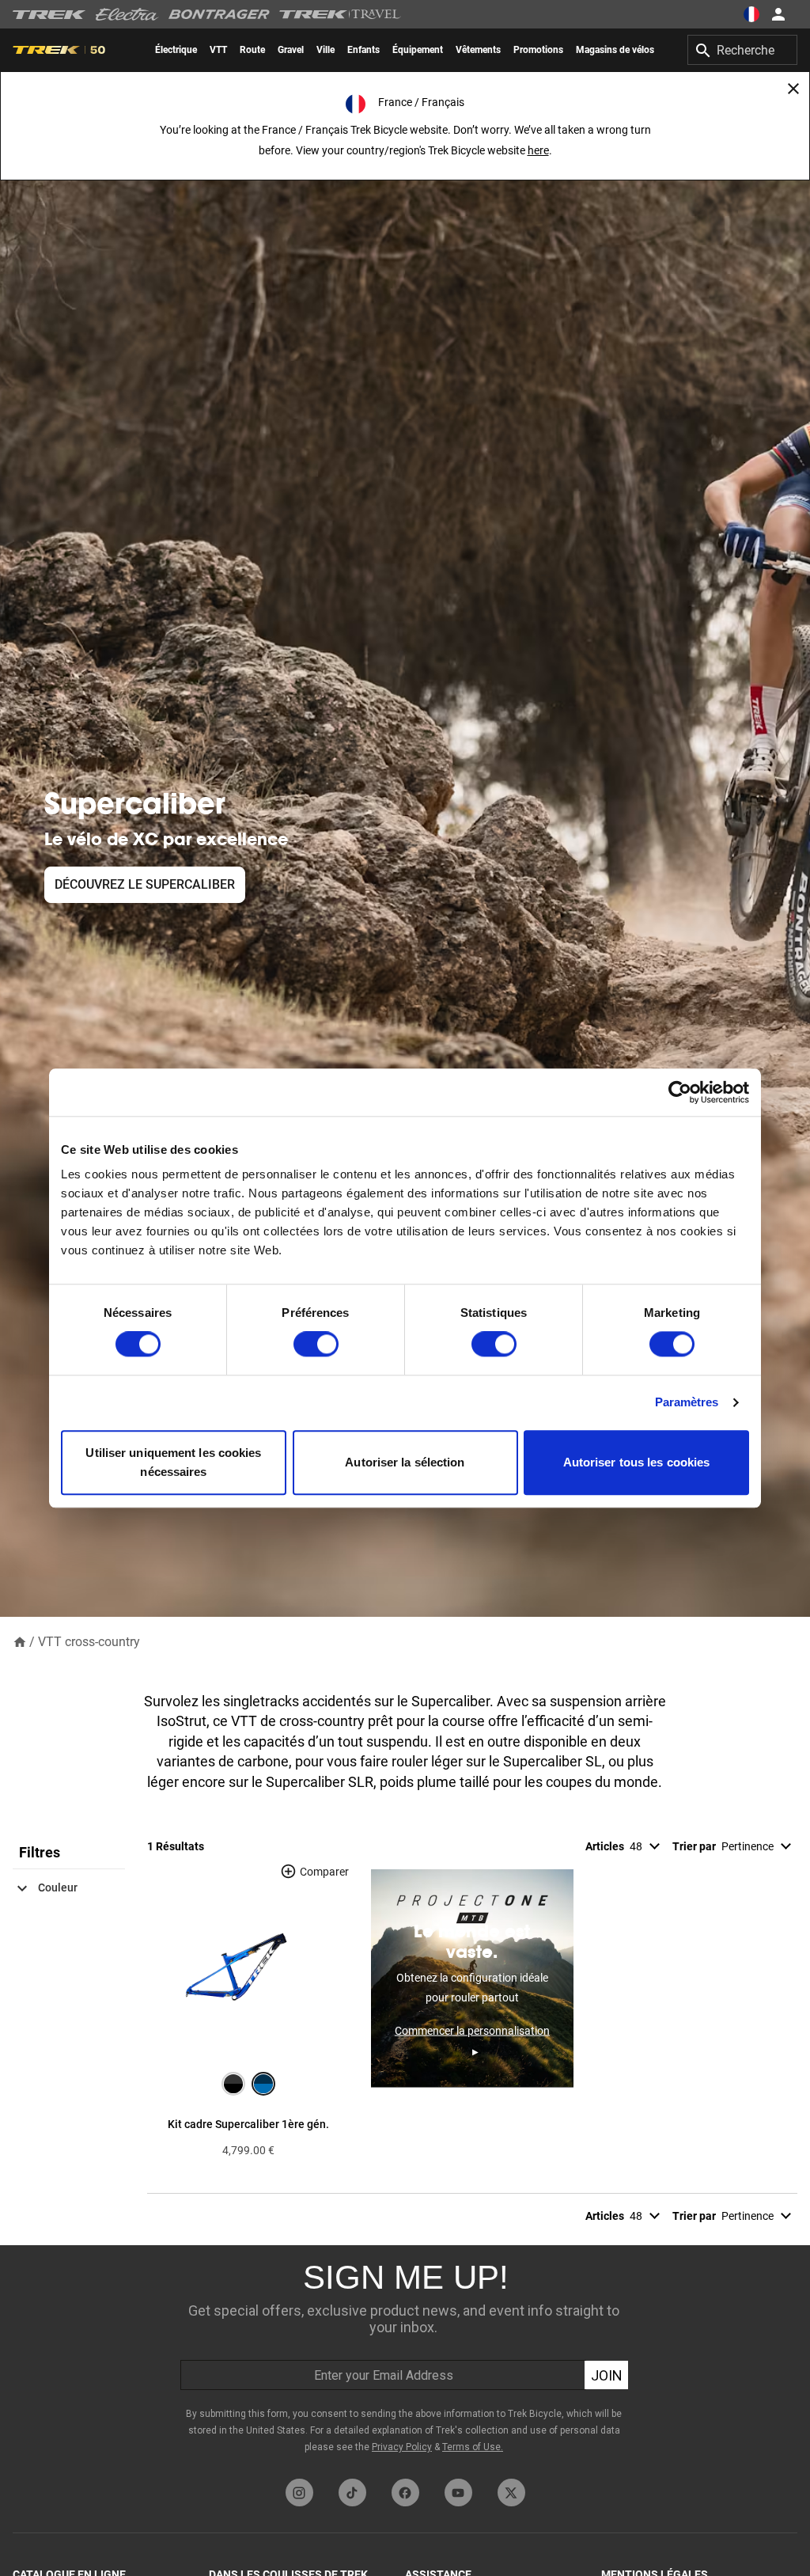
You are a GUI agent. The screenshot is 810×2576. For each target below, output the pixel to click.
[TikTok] (352, 2493)
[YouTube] (458, 2493)
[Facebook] (405, 2493)
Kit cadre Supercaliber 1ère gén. (248, 2124)
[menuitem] (176, 50)
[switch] (316, 1345)
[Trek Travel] (340, 14)
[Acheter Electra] (127, 14)
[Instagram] (299, 2493)
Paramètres (687, 1403)
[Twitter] (511, 2493)
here (538, 150)
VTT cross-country (89, 1642)
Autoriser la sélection (405, 1462)
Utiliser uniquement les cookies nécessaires (173, 1462)
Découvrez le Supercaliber (145, 884)
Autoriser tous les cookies (637, 1462)
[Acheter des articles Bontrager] (219, 14)
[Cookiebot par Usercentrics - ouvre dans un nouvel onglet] (680, 1092)
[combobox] (742, 50)
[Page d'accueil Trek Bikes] (49, 15)
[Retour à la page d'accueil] (20, 1641)
